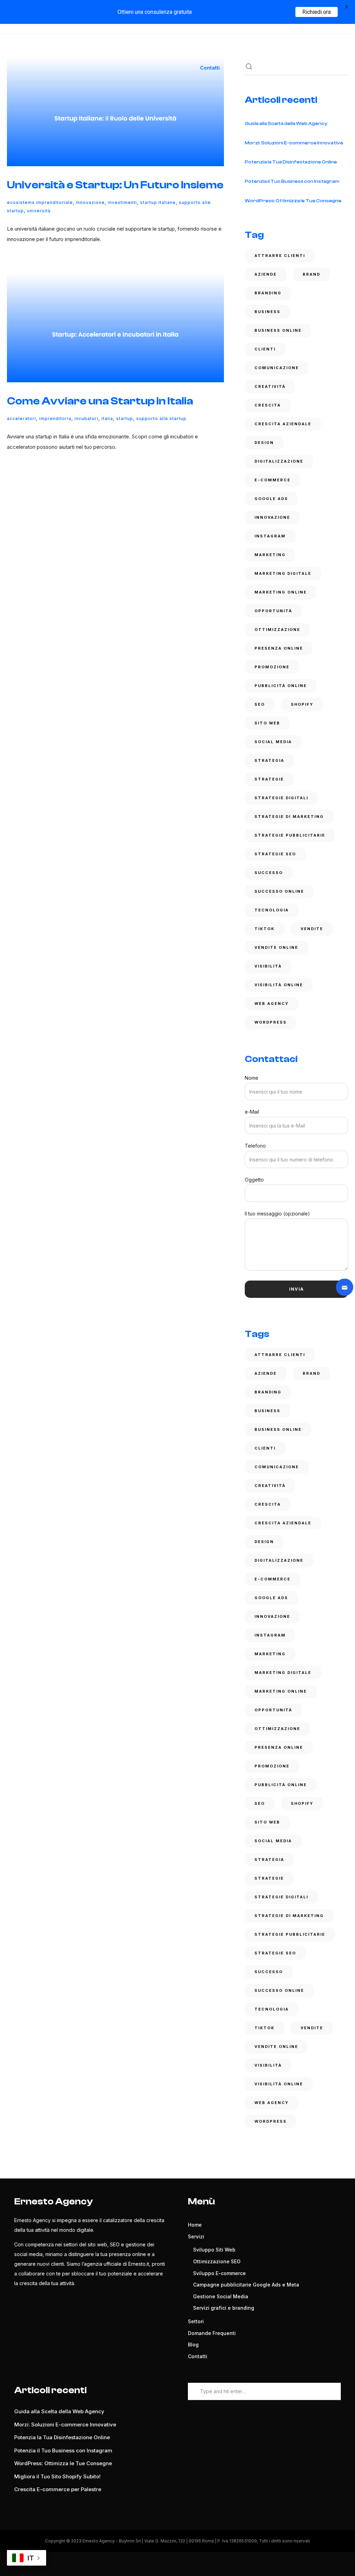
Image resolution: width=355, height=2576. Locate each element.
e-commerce (272, 480)
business (267, 312)
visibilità (268, 966)
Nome (252, 1078)
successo (269, 873)
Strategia (269, 760)
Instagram (270, 536)
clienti (265, 349)
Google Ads (271, 499)
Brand (311, 274)
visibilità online (279, 985)
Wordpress (271, 1022)
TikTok (265, 929)
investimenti (122, 202)
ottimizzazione (277, 630)
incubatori (86, 418)
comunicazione (277, 368)
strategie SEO (275, 854)
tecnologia (272, 910)
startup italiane (158, 202)
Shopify (302, 704)
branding (268, 293)
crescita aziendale (283, 424)
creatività (270, 386)
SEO (260, 704)
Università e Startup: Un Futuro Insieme (115, 185)
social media (273, 742)
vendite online (276, 947)
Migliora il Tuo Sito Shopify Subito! (57, 2476)
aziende (266, 274)
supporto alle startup (161, 418)
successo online (279, 891)
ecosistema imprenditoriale (40, 202)
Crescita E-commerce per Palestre (58, 2489)
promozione (272, 667)
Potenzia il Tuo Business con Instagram (292, 181)
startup (125, 418)
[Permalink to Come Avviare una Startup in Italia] (115, 328)
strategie (269, 779)
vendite (312, 929)
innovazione (90, 202)
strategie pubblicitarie (290, 835)
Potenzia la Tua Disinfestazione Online (291, 162)
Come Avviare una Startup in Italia (100, 401)
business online (278, 330)
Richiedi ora (317, 12)
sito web (267, 723)
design (264, 443)
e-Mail (252, 1112)
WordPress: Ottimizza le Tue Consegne (293, 201)
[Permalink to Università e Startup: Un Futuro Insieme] (115, 112)
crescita (268, 405)
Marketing (270, 555)
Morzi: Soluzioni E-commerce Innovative (294, 143)
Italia (107, 418)
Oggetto (254, 1180)
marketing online (281, 592)
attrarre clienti (280, 256)
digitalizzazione (279, 461)
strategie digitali (281, 798)
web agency (272, 1004)
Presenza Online (279, 648)
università (39, 211)
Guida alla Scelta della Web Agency (286, 124)
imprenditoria (55, 418)
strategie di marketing (289, 817)
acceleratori (21, 418)
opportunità (273, 611)
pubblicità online (281, 686)
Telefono (255, 1146)
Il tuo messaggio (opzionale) (277, 1214)
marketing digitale (283, 573)
